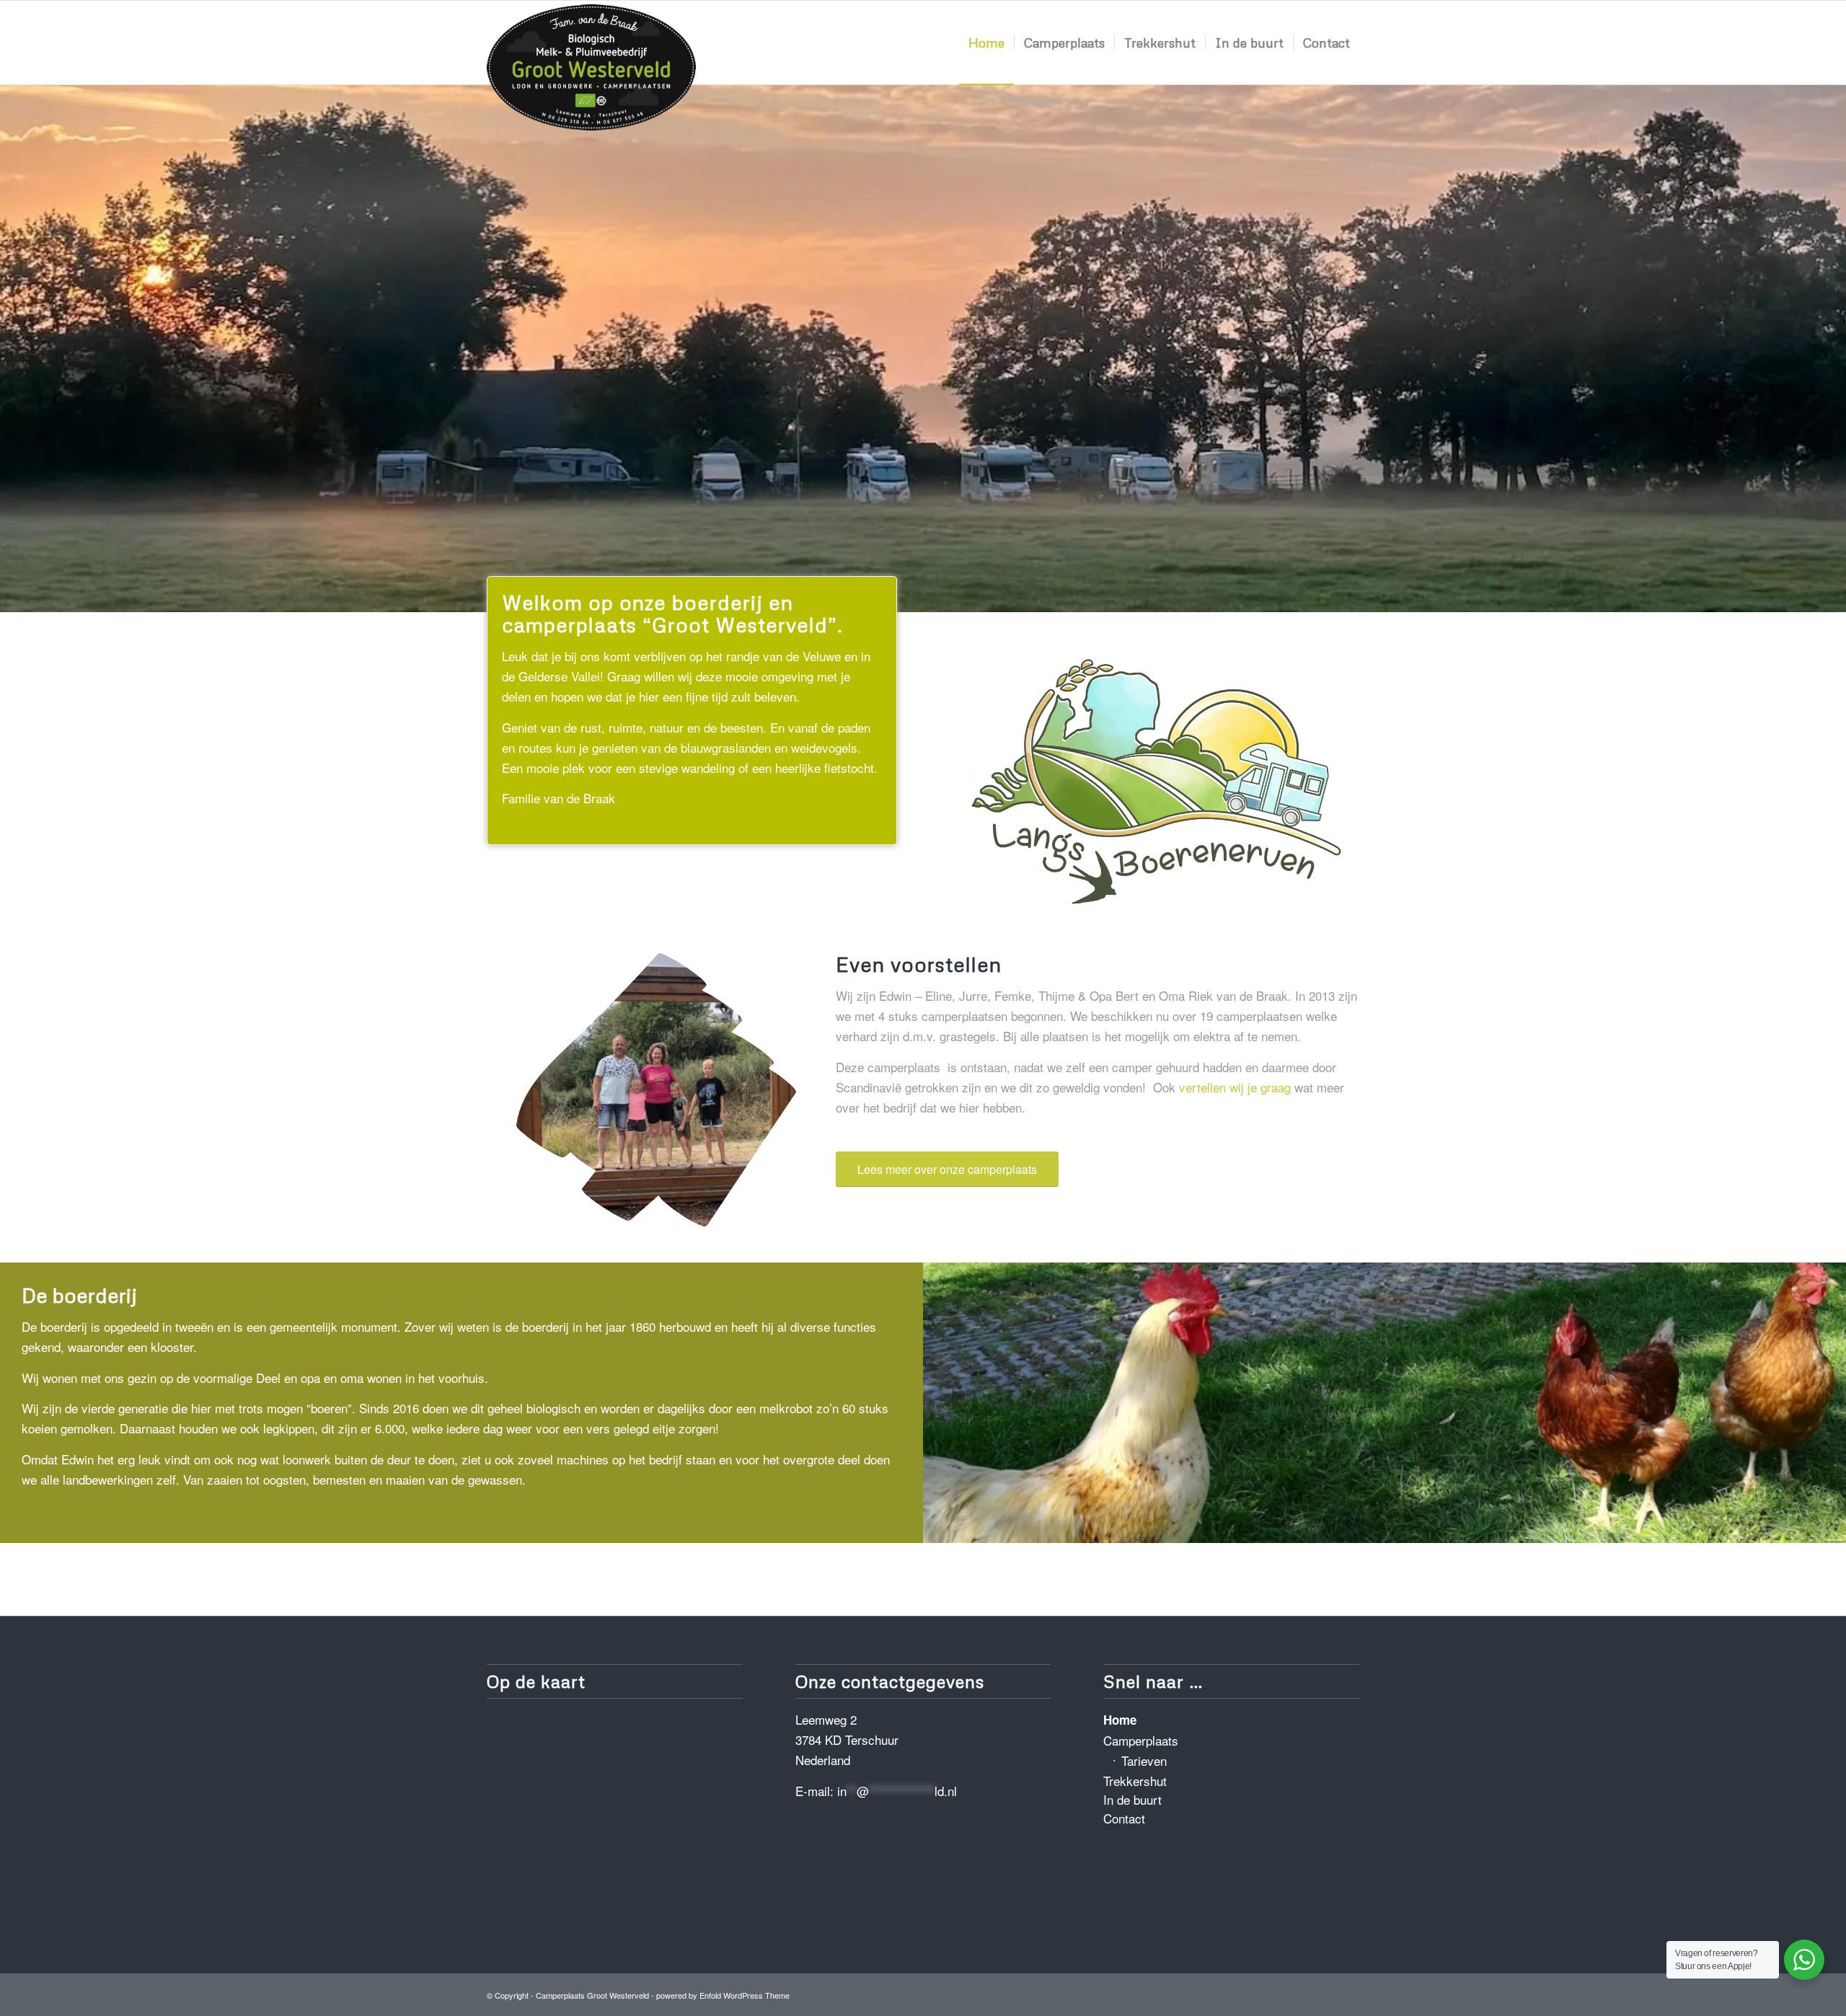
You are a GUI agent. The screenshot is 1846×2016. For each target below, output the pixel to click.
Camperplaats (1141, 1740)
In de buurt (1132, 1799)
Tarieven (1144, 1760)
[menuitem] (986, 43)
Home (1120, 1720)
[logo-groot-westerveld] (591, 46)
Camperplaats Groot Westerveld (592, 1995)
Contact (1124, 1818)
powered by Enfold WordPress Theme (723, 1995)
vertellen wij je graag (1235, 1087)
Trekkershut (1135, 1781)
